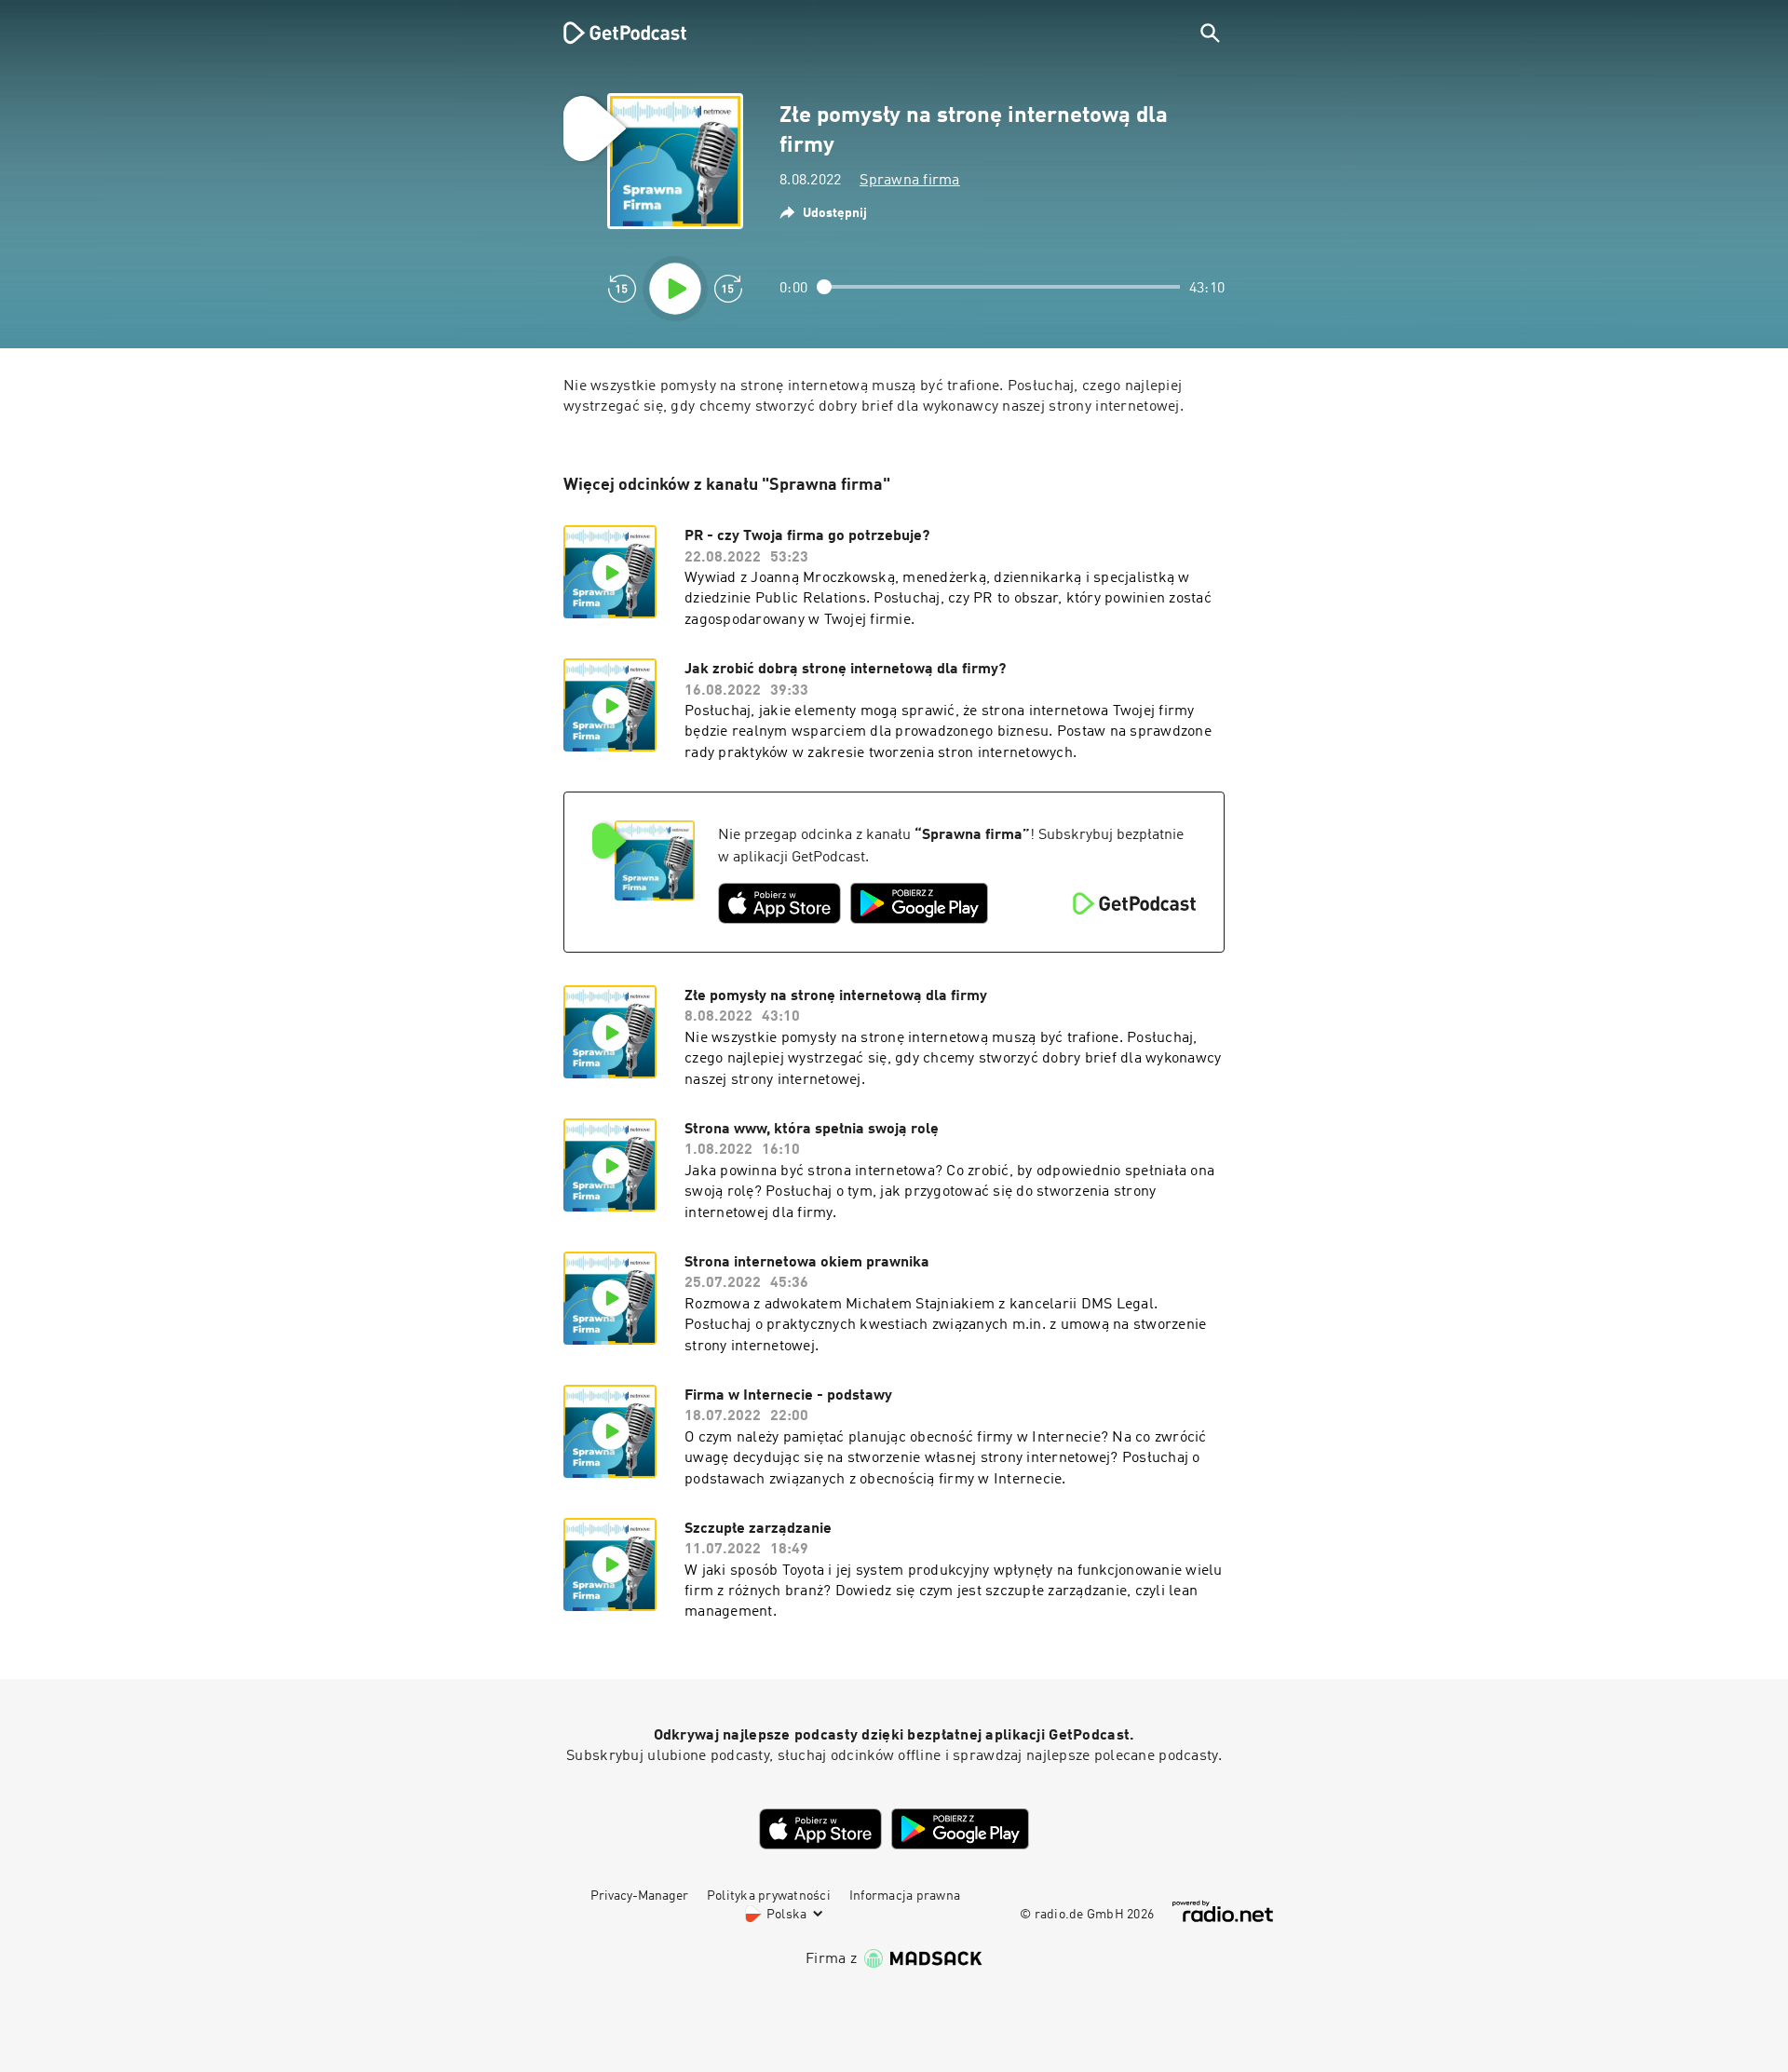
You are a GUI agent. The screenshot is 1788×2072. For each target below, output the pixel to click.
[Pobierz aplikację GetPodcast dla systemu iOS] (779, 903)
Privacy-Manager (639, 1896)
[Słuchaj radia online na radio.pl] (1223, 1911)
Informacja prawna (905, 1896)
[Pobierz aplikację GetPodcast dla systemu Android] (919, 903)
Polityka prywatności (769, 1896)
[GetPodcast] (613, 33)
